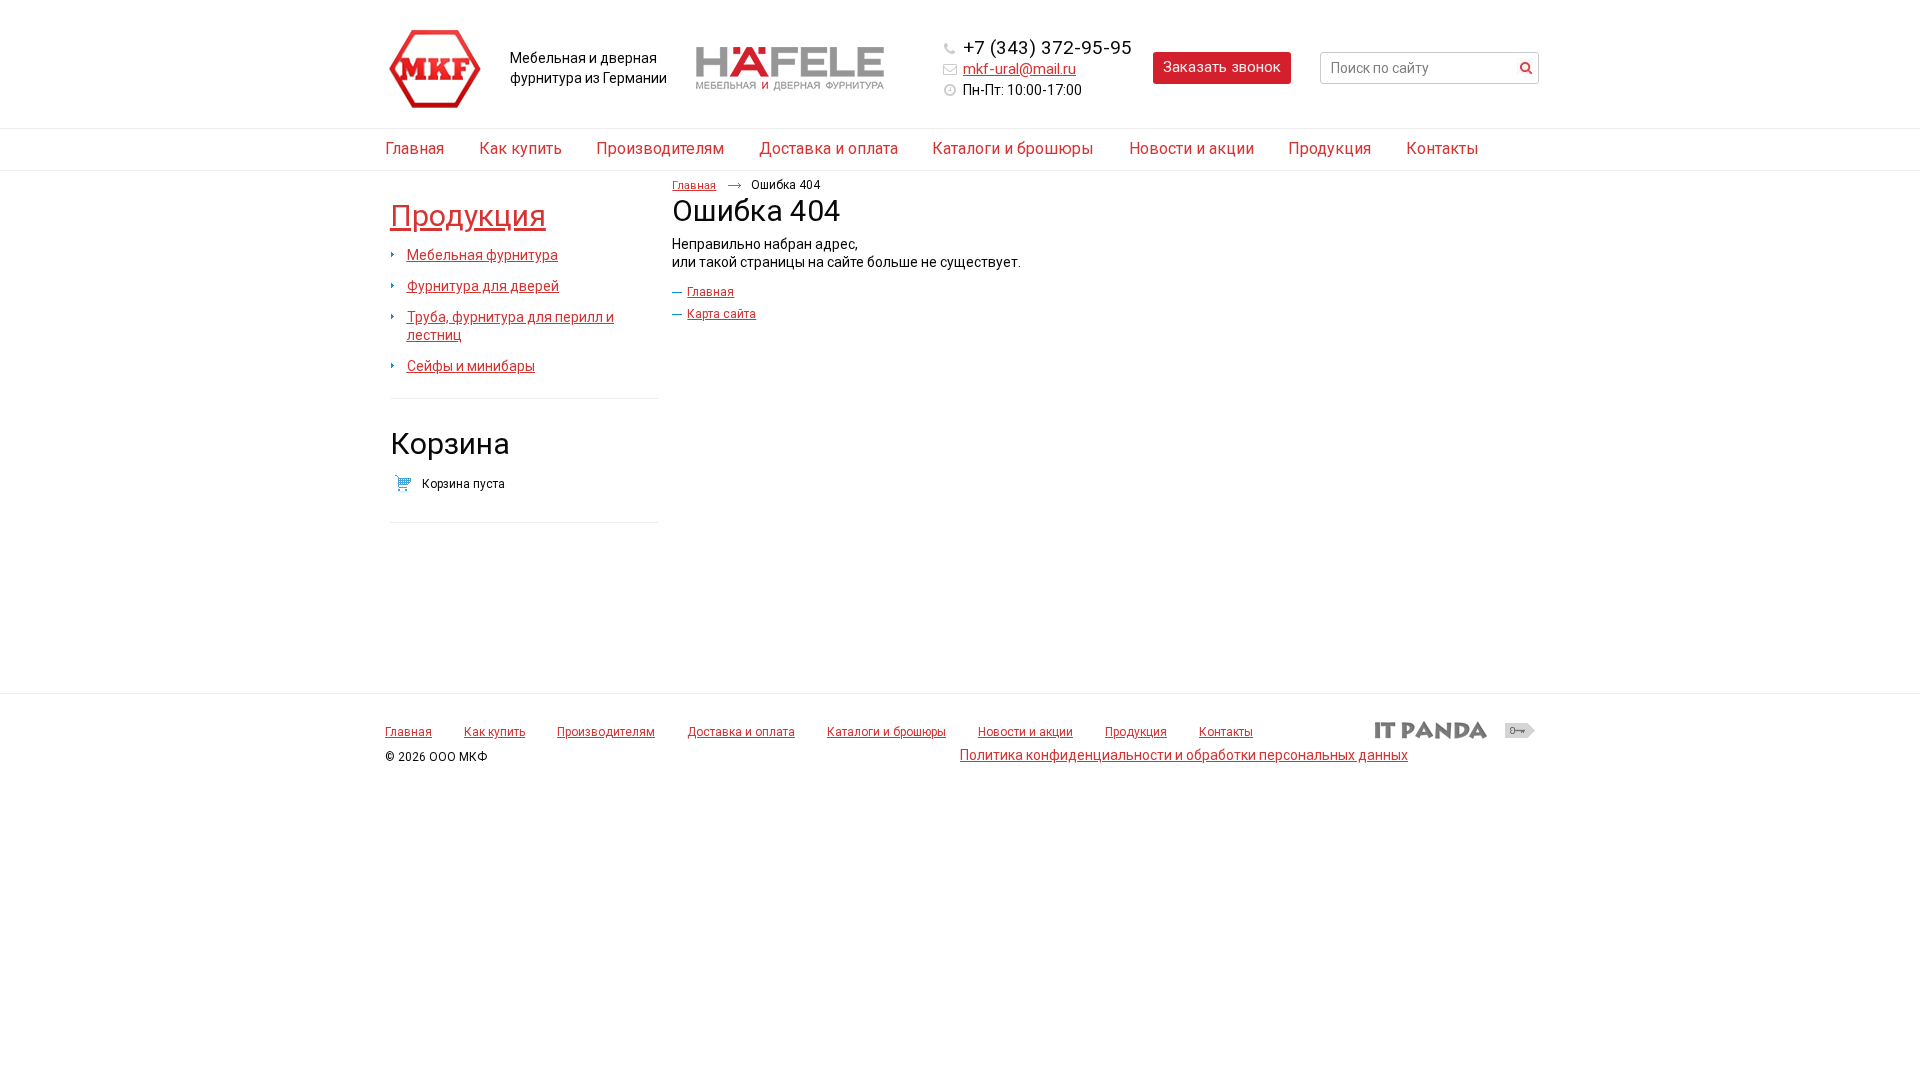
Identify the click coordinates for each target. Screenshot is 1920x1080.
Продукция (468, 215)
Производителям (606, 732)
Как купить (494, 732)
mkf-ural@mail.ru (1019, 69)
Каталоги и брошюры (886, 732)
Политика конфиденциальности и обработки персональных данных (1184, 755)
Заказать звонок (1222, 67)
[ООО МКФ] (435, 70)
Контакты (1226, 732)
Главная (694, 185)
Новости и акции (1025, 732)
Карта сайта (721, 314)
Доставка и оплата (741, 732)
